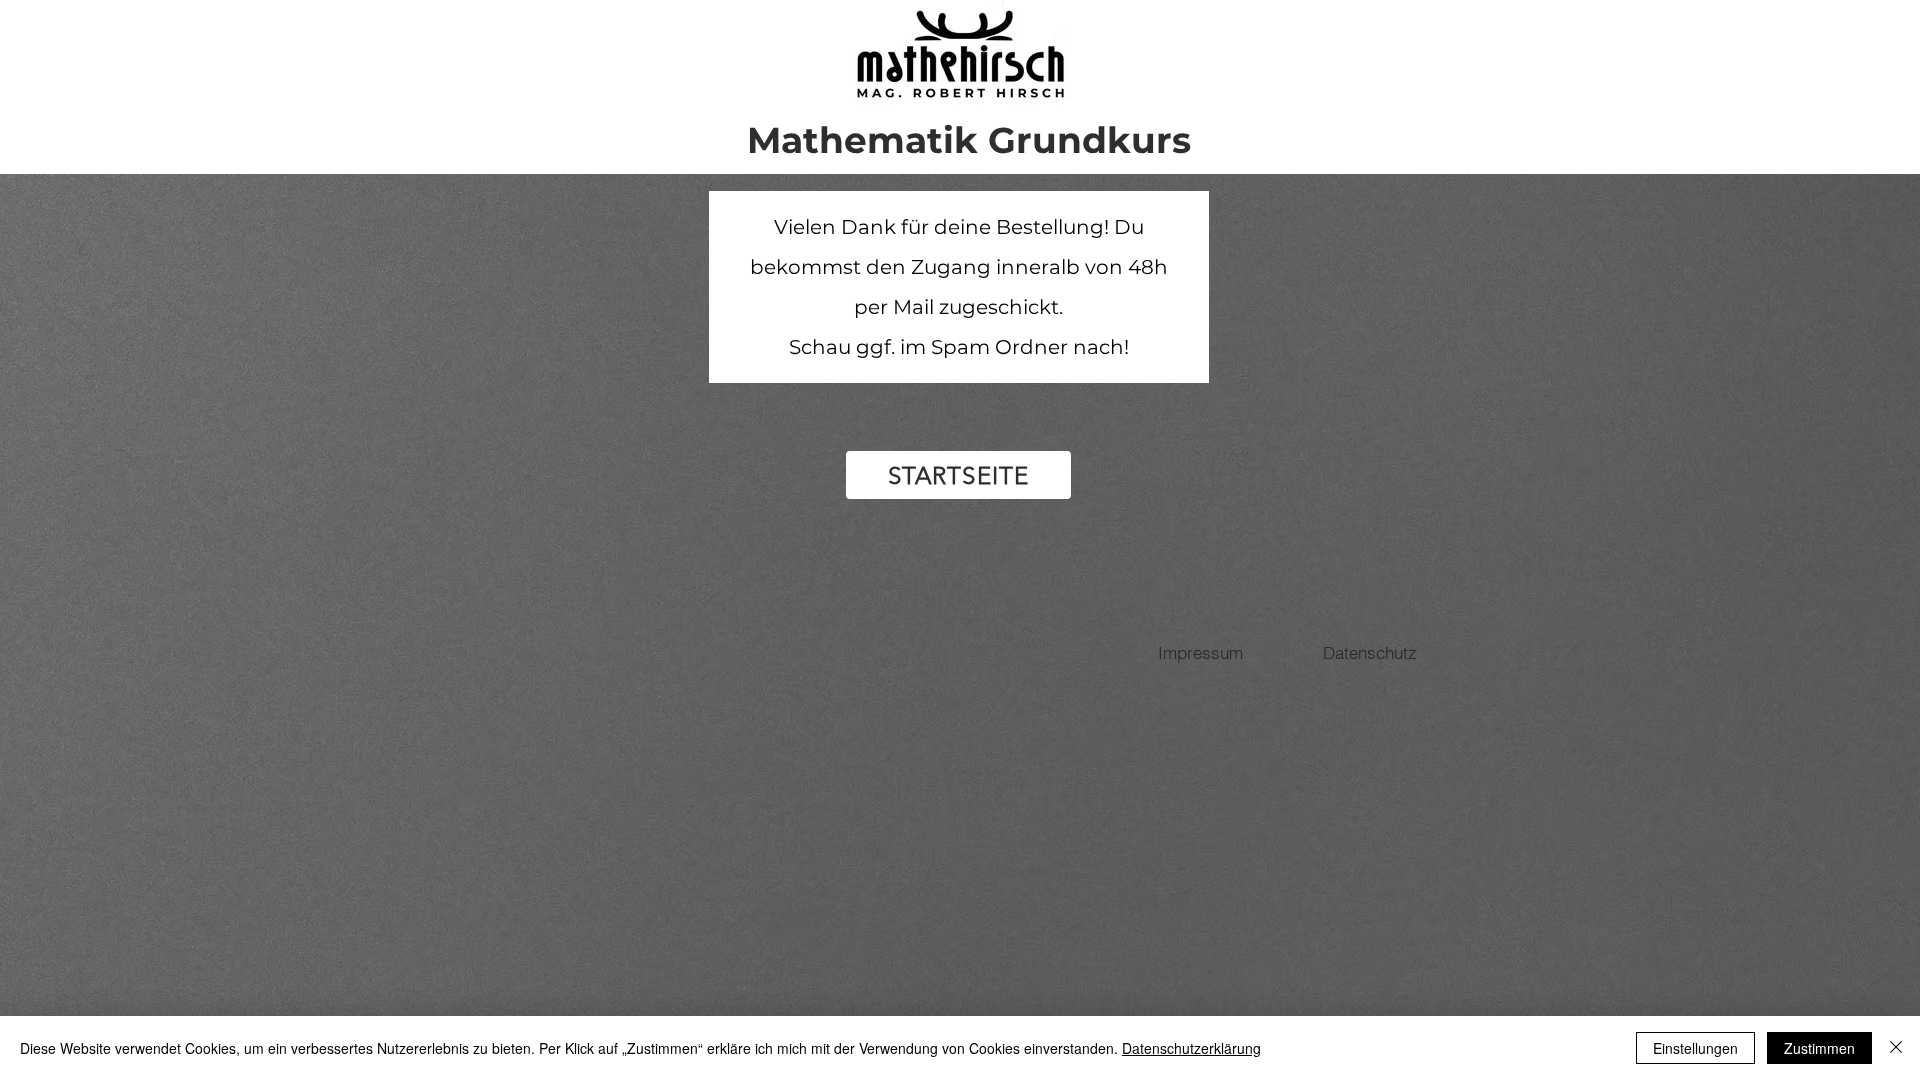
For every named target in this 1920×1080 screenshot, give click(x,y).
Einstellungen (1695, 1048)
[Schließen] (1896, 1048)
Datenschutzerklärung (1191, 1048)
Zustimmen (1819, 1048)
